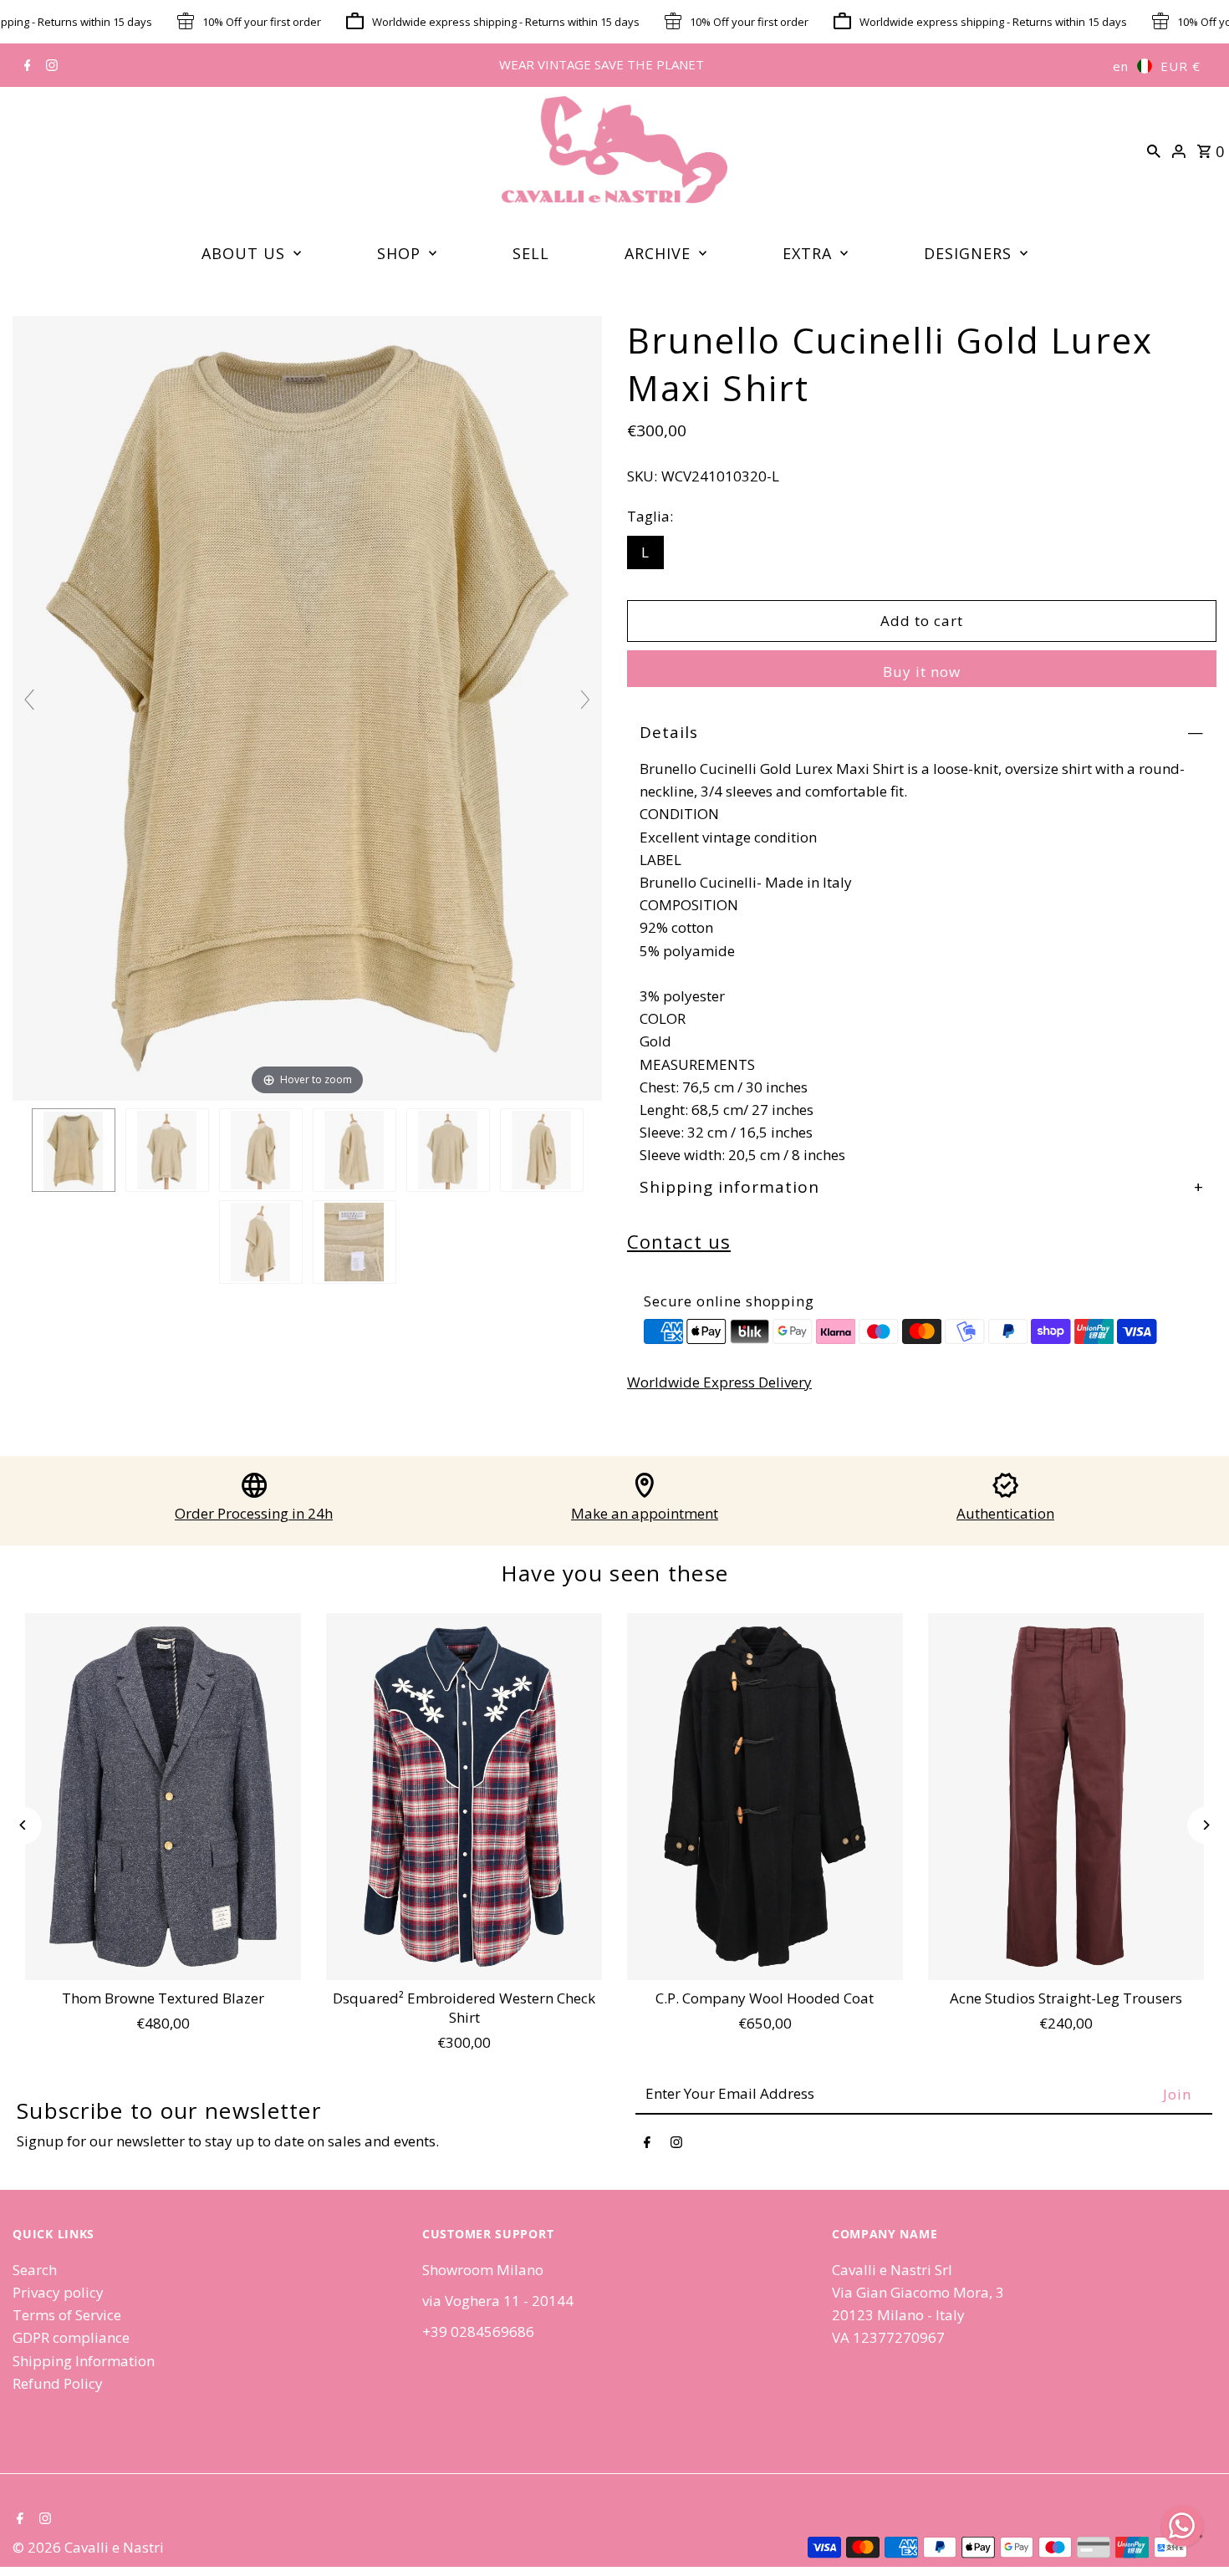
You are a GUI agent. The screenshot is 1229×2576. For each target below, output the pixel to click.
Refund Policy (58, 2383)
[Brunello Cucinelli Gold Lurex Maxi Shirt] (74, 1151)
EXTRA (807, 253)
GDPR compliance (71, 2337)
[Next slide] (585, 700)
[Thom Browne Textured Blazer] (163, 1797)
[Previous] (23, 1825)
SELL (531, 253)
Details (669, 732)
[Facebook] (25, 66)
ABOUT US (243, 253)
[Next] (1206, 1825)
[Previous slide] (29, 700)
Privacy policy (58, 2292)
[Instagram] (50, 66)
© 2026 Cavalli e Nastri (88, 2547)
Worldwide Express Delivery (719, 1382)
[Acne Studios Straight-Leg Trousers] (1066, 1797)
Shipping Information (84, 2361)
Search (35, 2270)
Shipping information (729, 1187)
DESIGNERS (968, 253)
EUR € (1181, 66)
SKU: (642, 476)
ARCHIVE (658, 253)
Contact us (679, 1241)
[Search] (1154, 150)
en (1121, 66)
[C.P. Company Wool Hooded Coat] (765, 1797)
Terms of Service (67, 2315)
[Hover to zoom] (307, 707)
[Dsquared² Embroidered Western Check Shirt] (464, 1797)
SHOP (399, 253)
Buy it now (922, 672)
